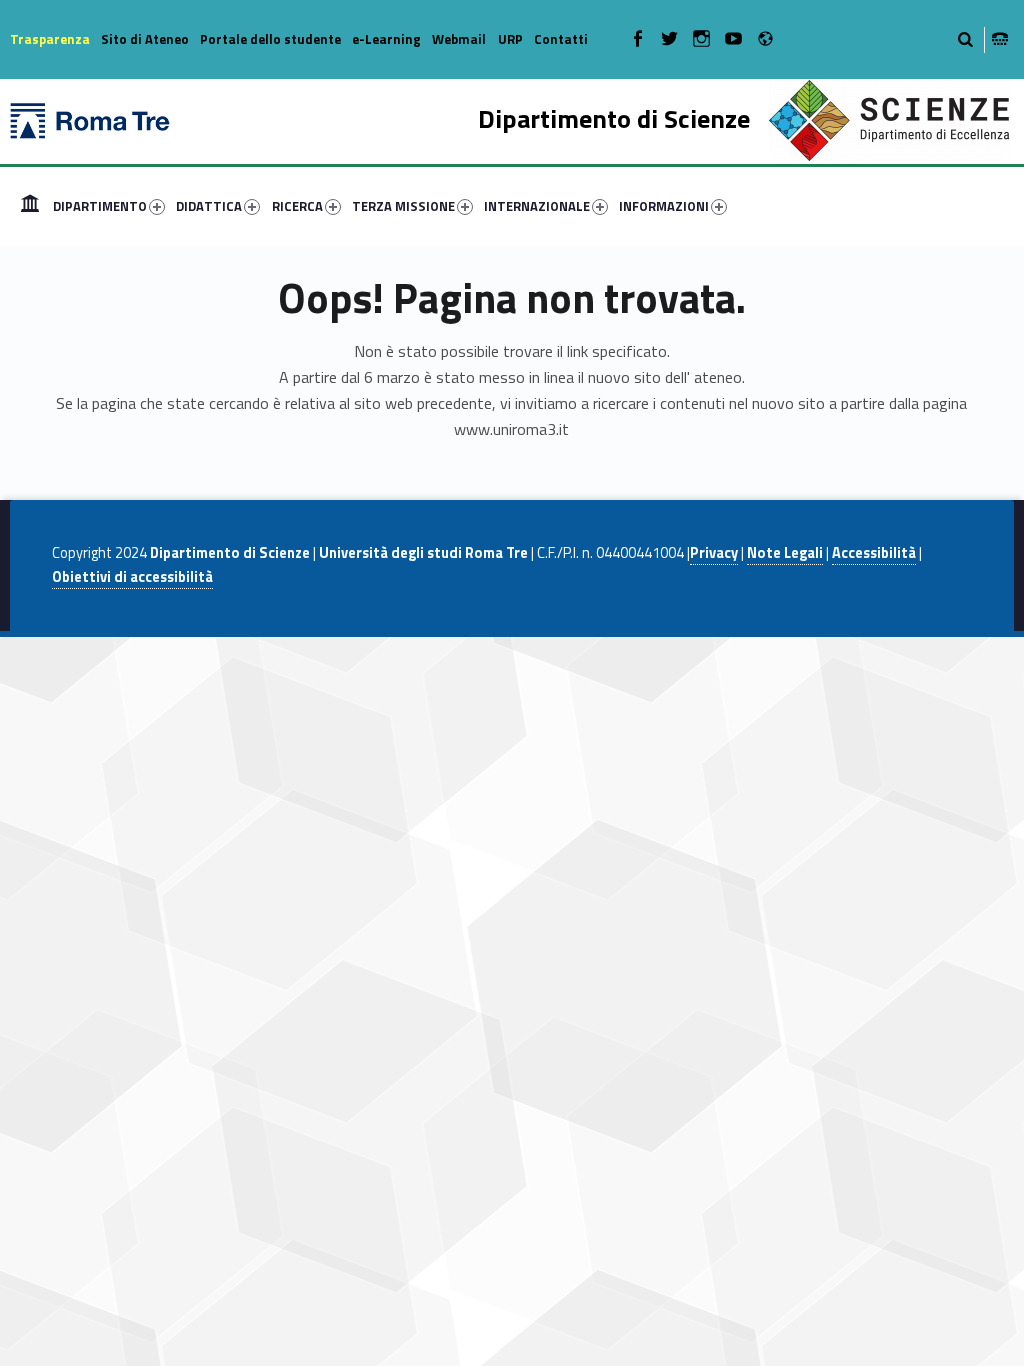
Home (30, 206)
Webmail (459, 39)
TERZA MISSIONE (403, 206)
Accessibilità (874, 553)
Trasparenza (50, 39)
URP (510, 39)
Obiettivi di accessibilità (132, 577)
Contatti (561, 39)
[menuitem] (30, 206)
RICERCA (297, 206)
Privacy (714, 553)
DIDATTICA (209, 206)
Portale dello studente (270, 39)
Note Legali (785, 553)
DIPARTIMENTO (100, 206)
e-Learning (386, 39)
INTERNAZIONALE (537, 206)
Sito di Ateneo (145, 39)
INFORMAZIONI (664, 206)
